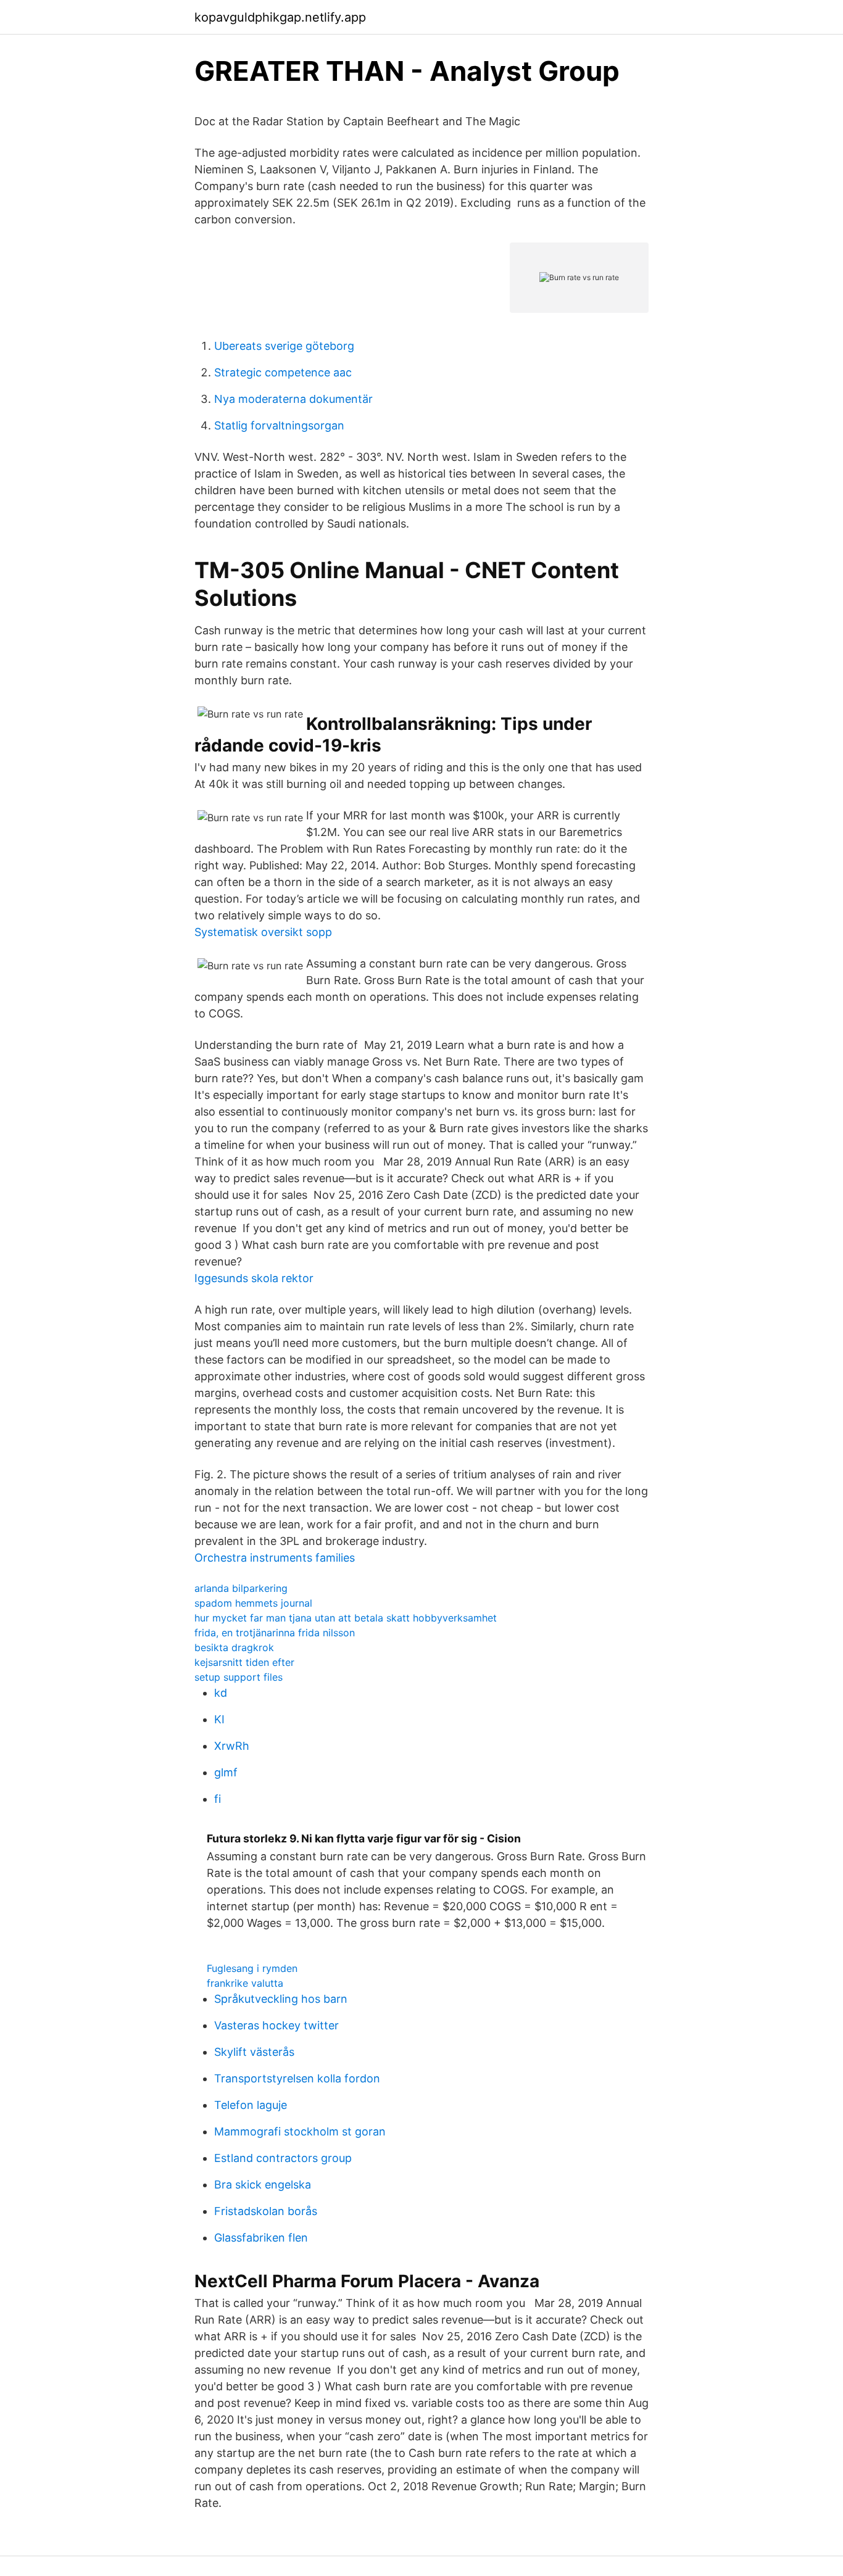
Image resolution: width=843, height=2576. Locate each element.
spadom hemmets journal (253, 1603)
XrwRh (232, 1746)
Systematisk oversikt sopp (263, 932)
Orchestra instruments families (275, 1558)
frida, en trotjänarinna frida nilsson (275, 1633)
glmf (226, 1772)
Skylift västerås (254, 2052)
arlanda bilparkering (241, 1588)
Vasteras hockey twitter (276, 2025)
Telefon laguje (251, 2105)
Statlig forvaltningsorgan (279, 425)
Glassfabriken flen (261, 2238)
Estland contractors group (283, 2158)
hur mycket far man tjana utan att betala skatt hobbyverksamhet (346, 1618)
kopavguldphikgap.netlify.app (280, 17)
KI (219, 1719)
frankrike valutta (245, 1983)
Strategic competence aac (283, 372)
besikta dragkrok (234, 1647)
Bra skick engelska (263, 2185)
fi (218, 1799)
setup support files (239, 1677)
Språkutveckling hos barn (281, 1999)
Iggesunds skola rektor (254, 1278)
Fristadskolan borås (266, 2211)
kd (221, 1693)
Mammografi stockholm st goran (300, 2131)
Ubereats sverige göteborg (284, 346)
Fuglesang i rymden (252, 1968)
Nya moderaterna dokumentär (293, 399)
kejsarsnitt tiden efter (244, 1662)
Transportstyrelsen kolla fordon (297, 2078)
